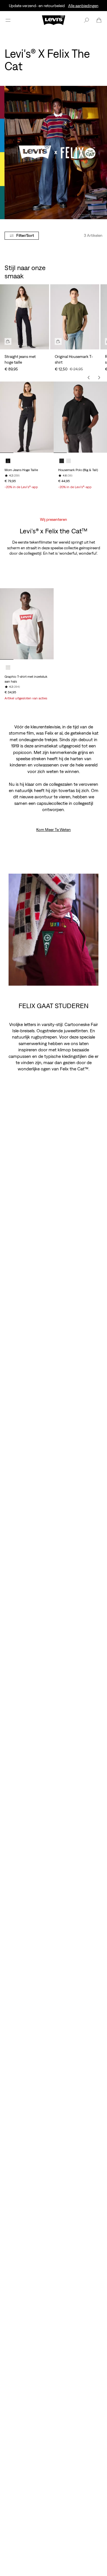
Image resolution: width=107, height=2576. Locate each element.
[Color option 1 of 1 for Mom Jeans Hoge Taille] (8, 461)
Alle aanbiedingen (83, 6)
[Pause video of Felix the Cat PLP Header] (99, 211)
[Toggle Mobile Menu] (8, 20)
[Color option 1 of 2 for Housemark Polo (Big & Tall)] (62, 461)
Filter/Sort (25, 235)
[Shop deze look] (8, 341)
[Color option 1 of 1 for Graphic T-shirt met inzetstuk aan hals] (8, 668)
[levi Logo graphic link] (54, 20)
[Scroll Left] (89, 378)
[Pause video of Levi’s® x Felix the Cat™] (90, 978)
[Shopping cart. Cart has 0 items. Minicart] (99, 20)
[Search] (86, 20)
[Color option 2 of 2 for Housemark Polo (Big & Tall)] (68, 461)
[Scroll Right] (99, 378)
